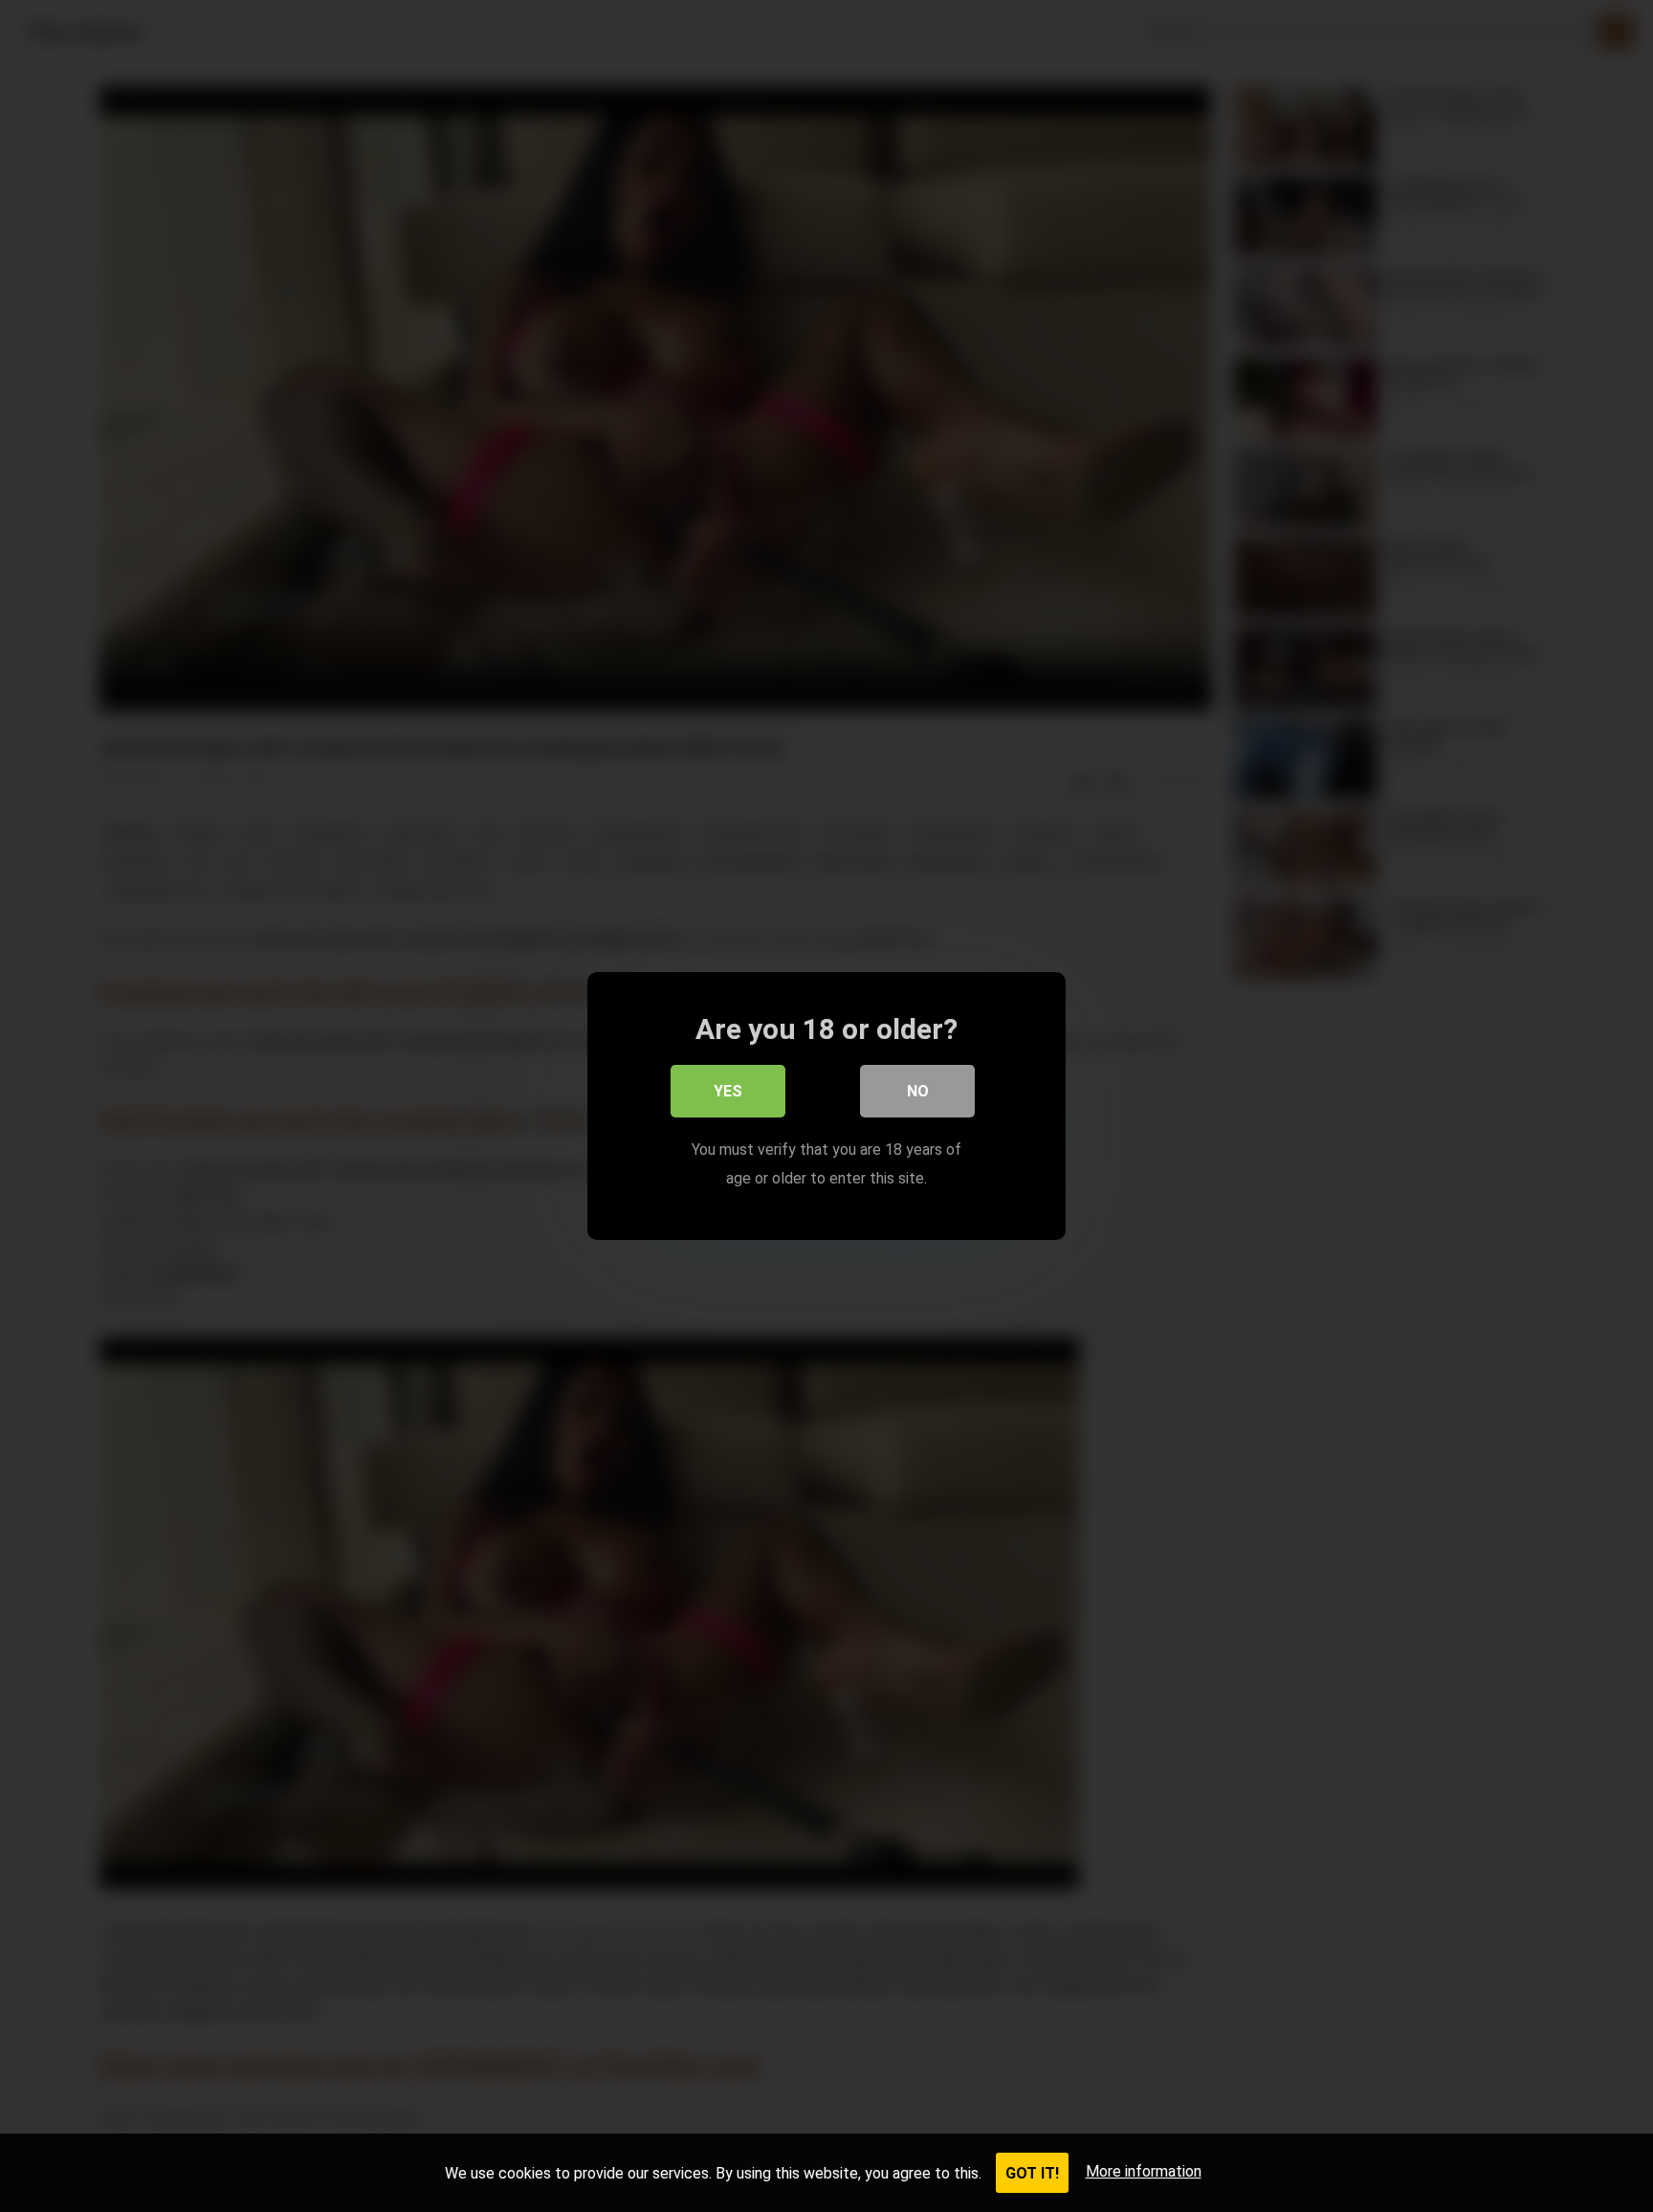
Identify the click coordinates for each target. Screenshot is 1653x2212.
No (918, 1091)
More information (1144, 2171)
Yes (728, 1091)
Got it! (1032, 2173)
